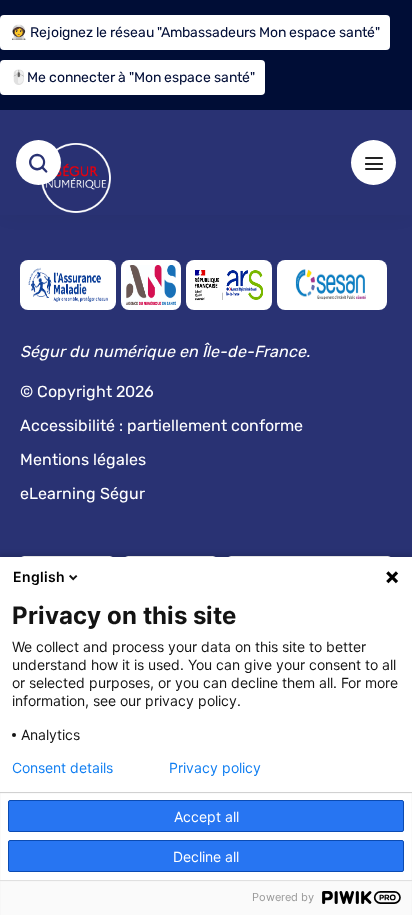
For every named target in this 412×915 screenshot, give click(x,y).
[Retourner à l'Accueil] (76, 178)
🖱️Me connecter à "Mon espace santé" (132, 77)
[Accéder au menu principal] (373, 162)
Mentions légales (83, 459)
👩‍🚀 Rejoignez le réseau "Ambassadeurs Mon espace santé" (195, 32)
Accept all (206, 816)
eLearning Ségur (82, 493)
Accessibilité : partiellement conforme (161, 425)
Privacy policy (215, 768)
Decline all (206, 856)
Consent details (62, 768)
